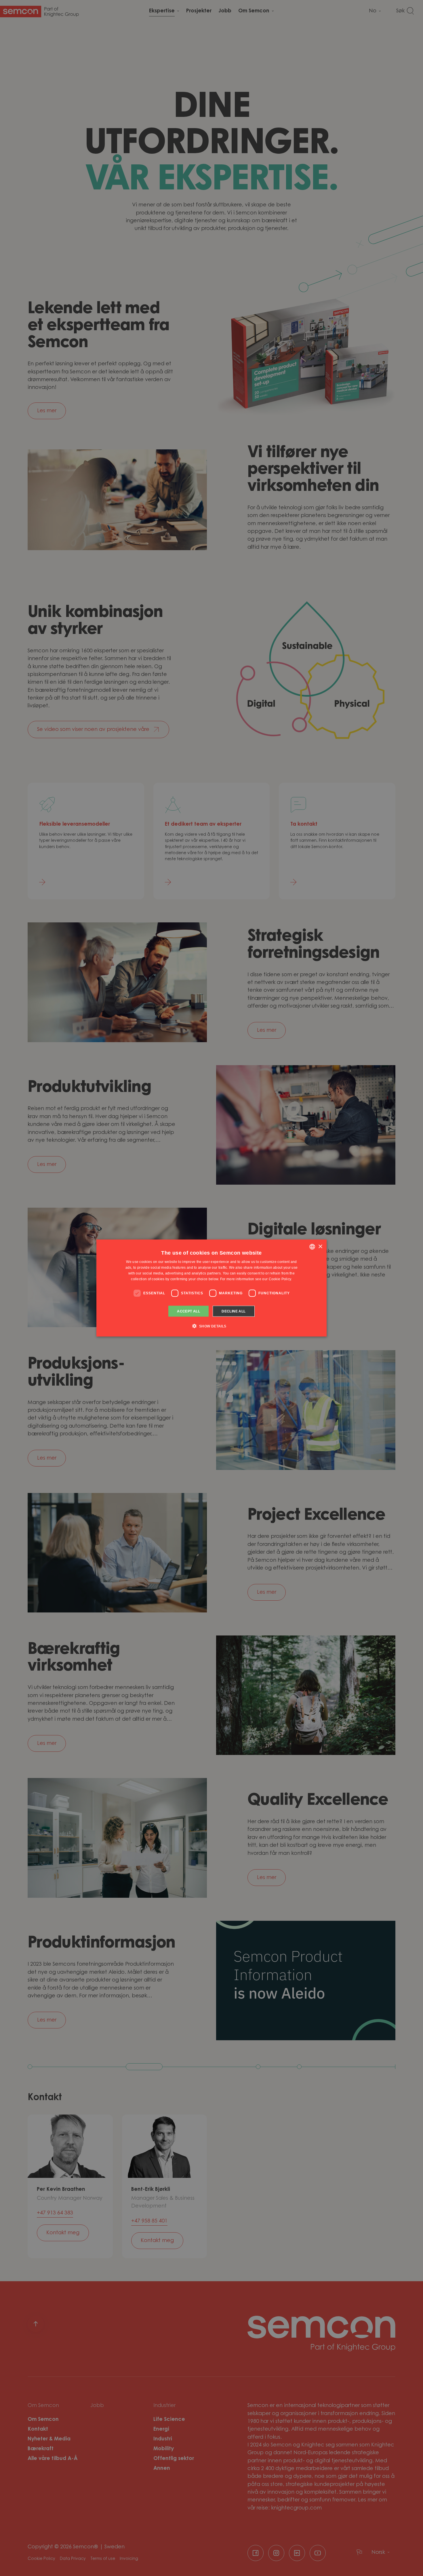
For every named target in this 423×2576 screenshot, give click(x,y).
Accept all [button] (188, 1311)
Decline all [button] (234, 1311)
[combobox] (312, 1247)
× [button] (320, 1246)
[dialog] (211, 1288)
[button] (211, 1326)
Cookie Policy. (280, 1279)
